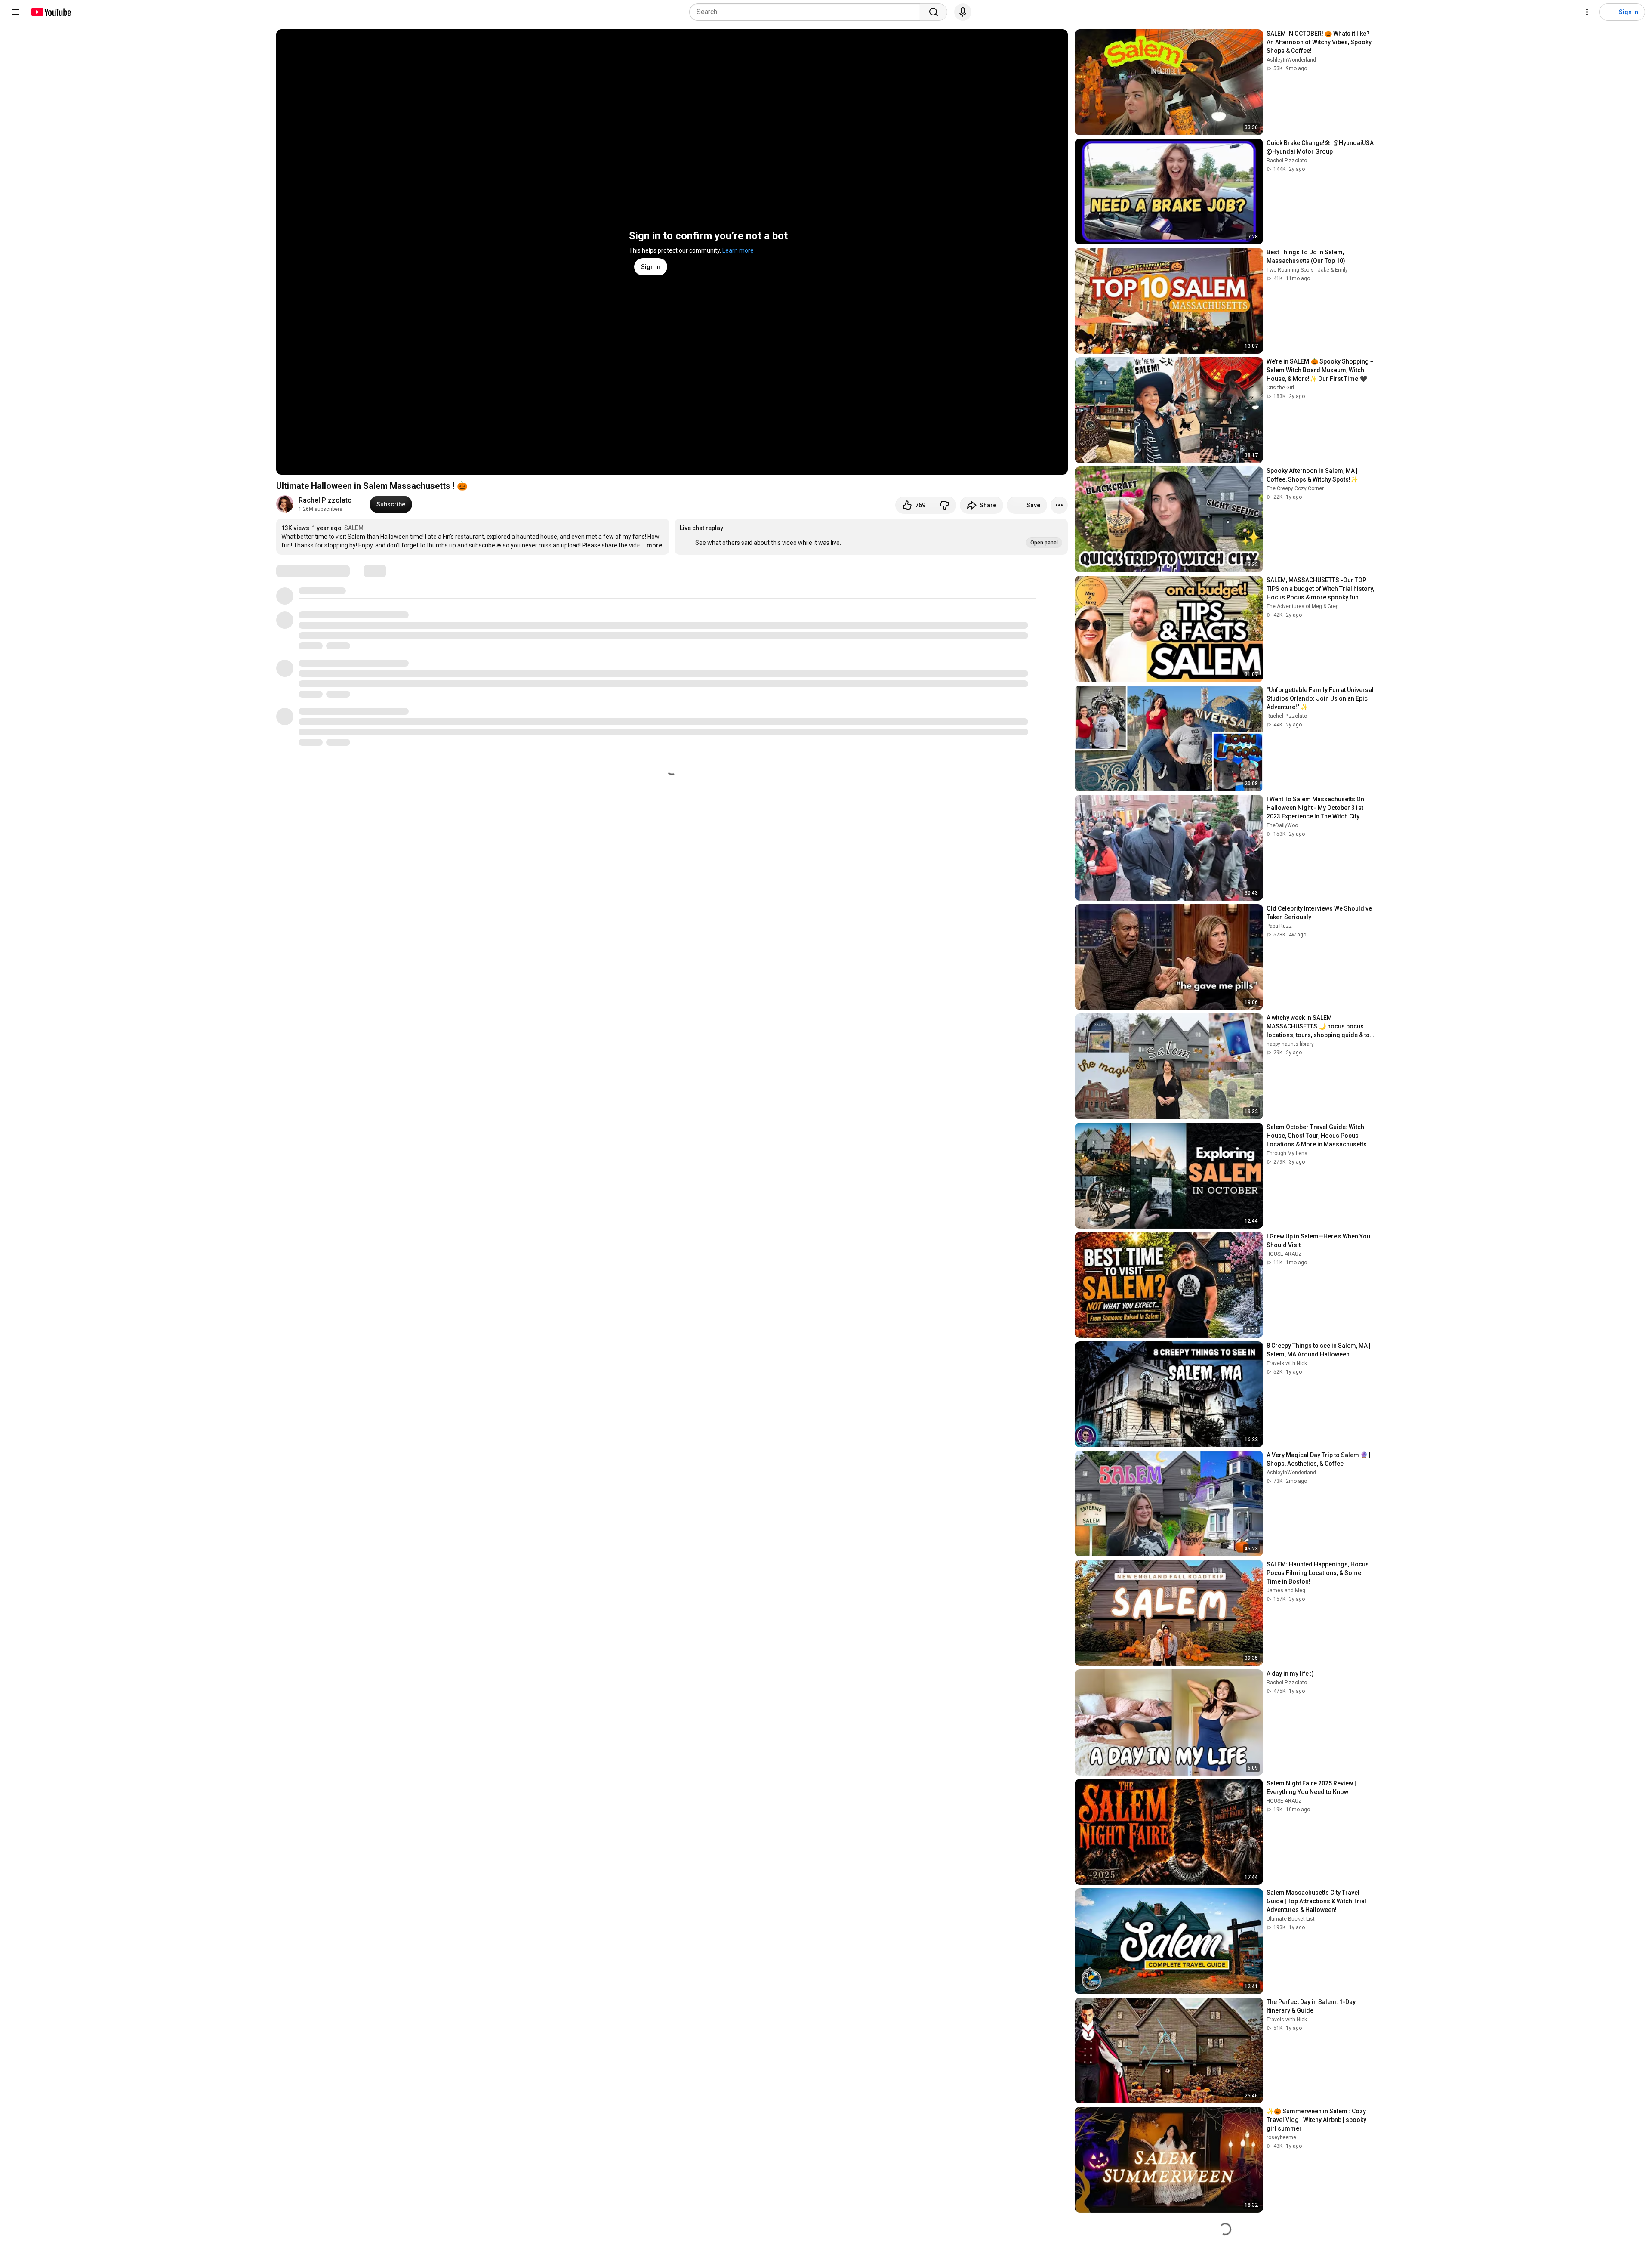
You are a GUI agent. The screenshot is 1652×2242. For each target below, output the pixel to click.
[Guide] (15, 12)
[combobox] (807, 12)
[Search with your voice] (963, 12)
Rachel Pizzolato (325, 500)
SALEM (354, 528)
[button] (871, 537)
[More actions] (1059, 505)
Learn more (738, 250)
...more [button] (652, 545)
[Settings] (1587, 12)
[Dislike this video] (944, 505)
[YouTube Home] (51, 12)
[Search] (934, 12)
